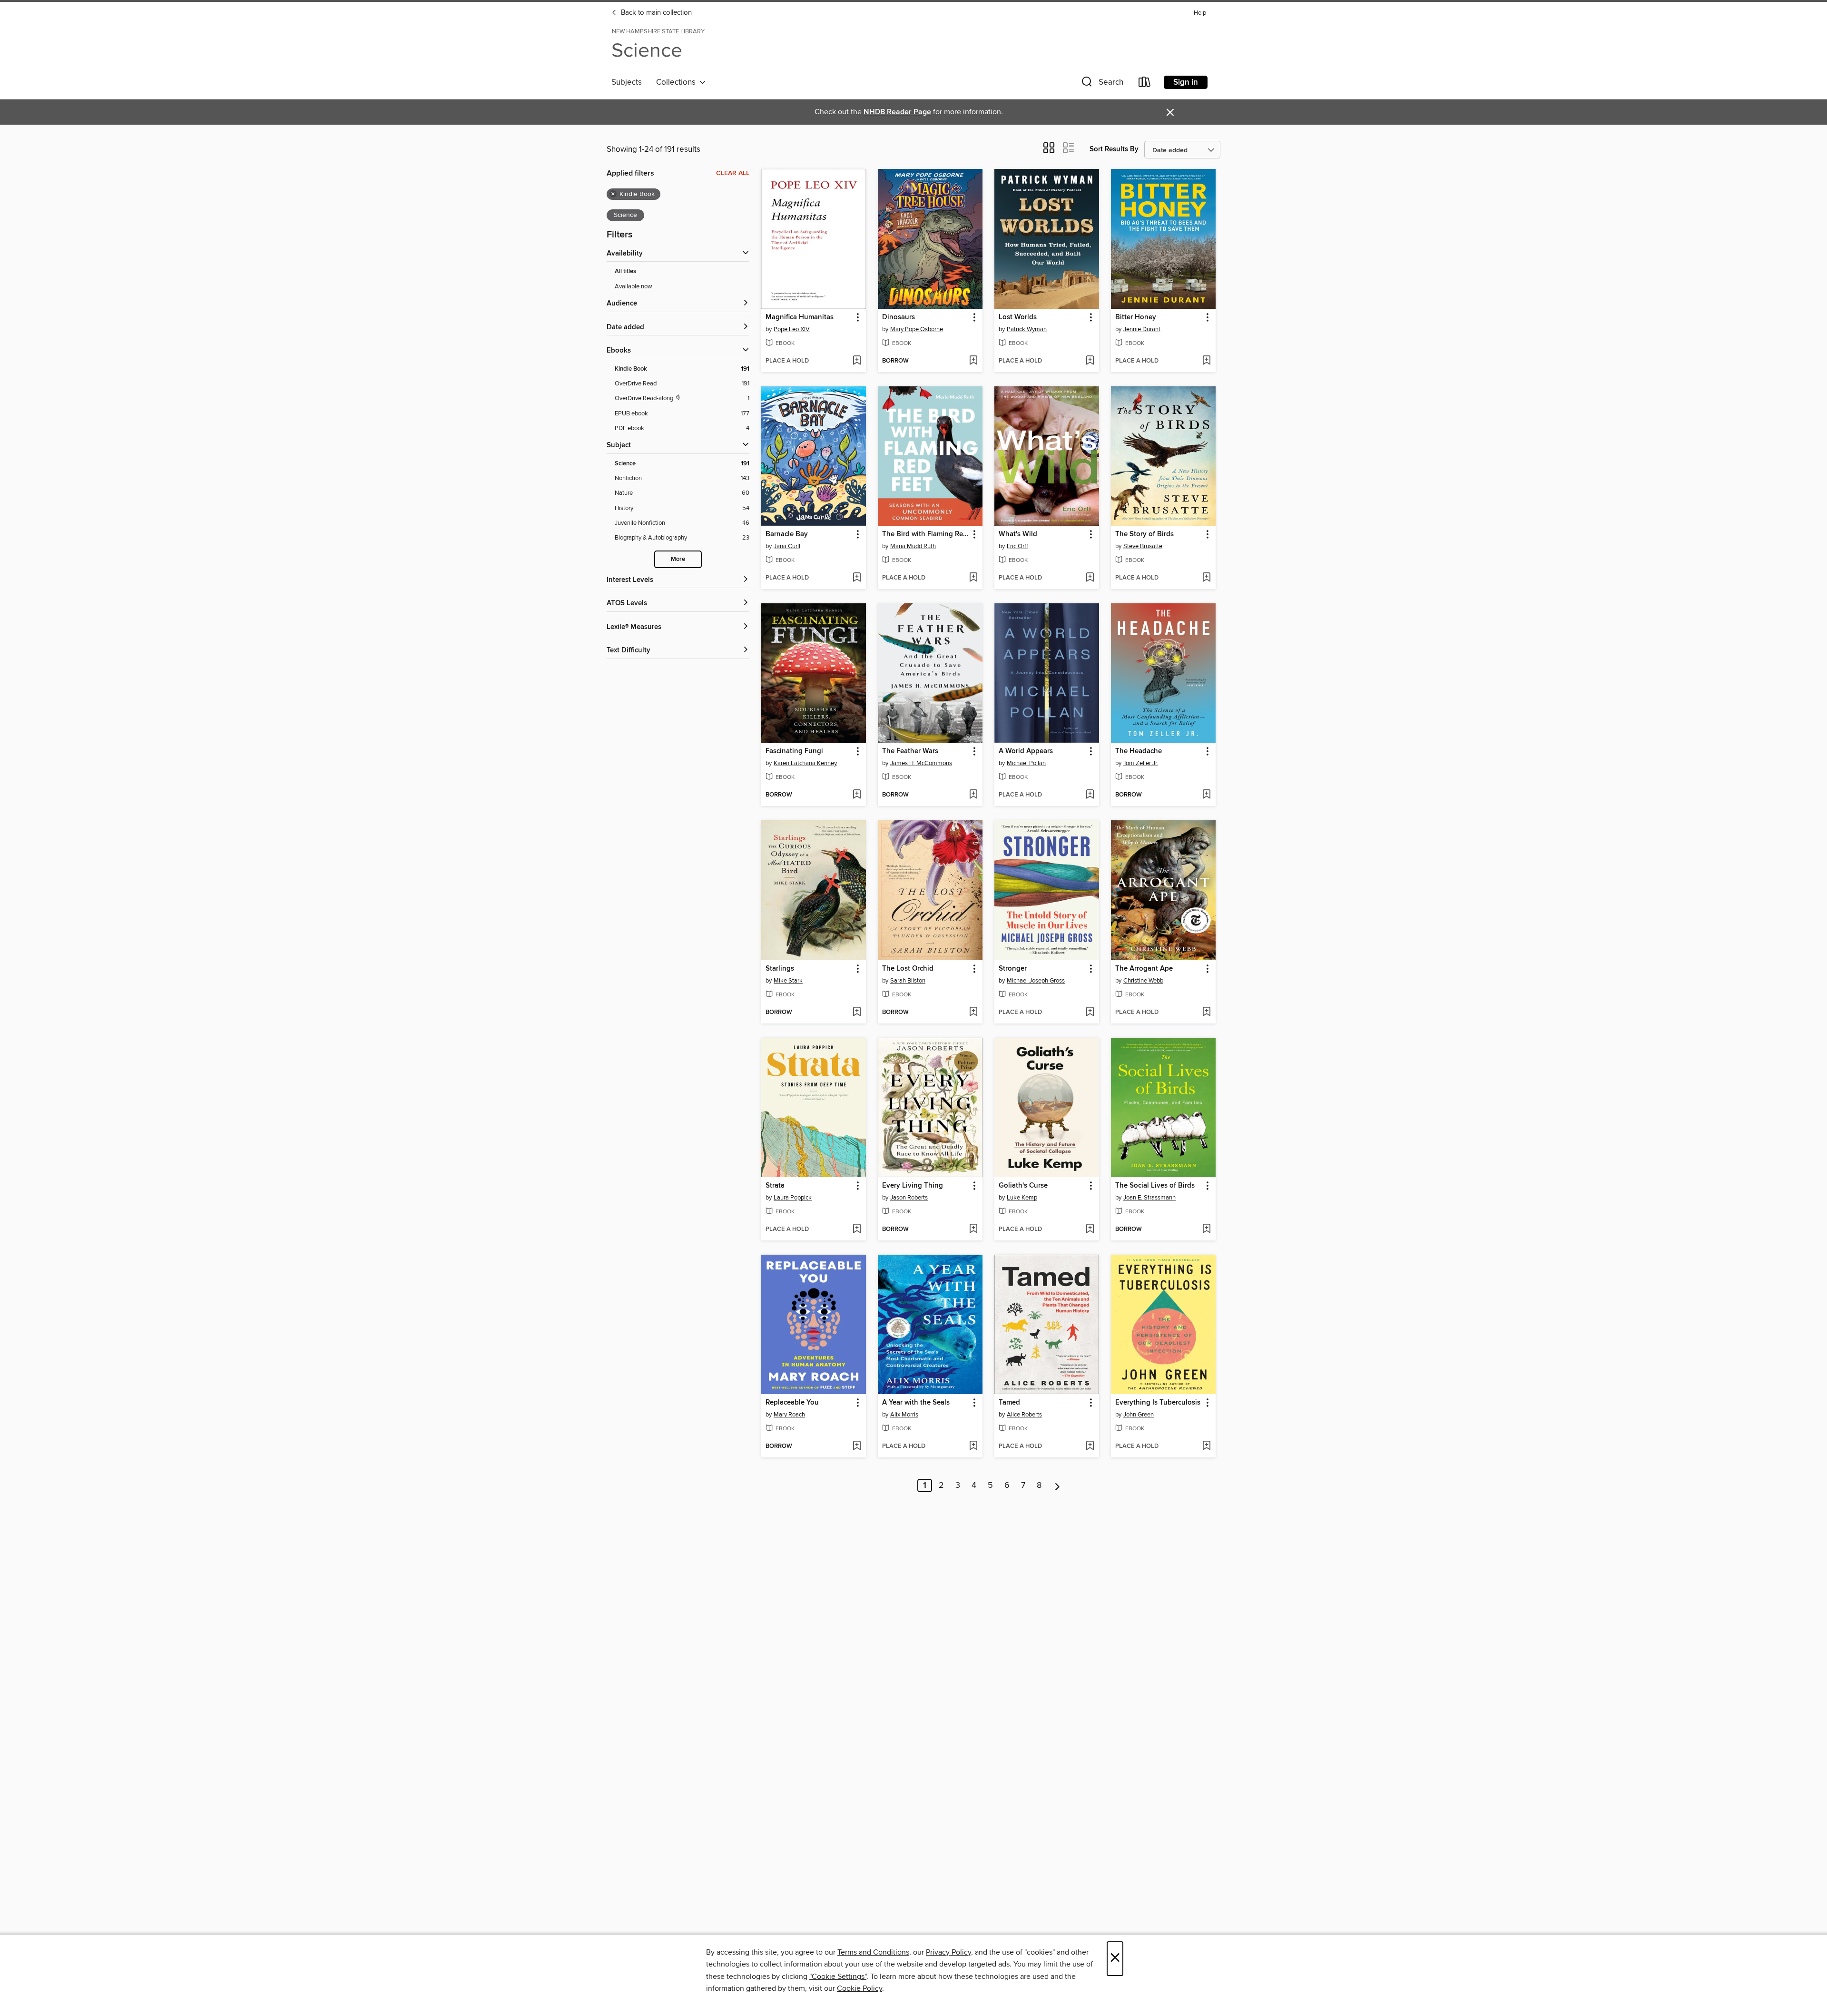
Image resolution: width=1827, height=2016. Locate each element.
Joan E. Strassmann (1149, 1198)
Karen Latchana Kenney (805, 763)
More (678, 559)
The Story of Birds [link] (1144, 534)
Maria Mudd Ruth (913, 546)
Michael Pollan (1026, 763)
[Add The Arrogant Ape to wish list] (1206, 1013)
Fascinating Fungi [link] (794, 751)
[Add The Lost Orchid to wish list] (973, 1013)
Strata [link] (775, 1186)
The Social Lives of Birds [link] (1155, 1186)
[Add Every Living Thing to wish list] (973, 1229)
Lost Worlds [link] (1018, 317)
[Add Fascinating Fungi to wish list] (857, 795)
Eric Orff (1017, 546)
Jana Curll (787, 546)
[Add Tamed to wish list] (1090, 1446)
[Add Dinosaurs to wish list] (973, 361)
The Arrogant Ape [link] (1144, 969)
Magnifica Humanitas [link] (800, 317)
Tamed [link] (1009, 1403)
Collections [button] (678, 82)
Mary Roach (789, 1415)
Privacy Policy (948, 1952)
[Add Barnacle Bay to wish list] (857, 578)
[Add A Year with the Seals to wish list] (973, 1446)
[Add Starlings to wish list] (857, 1013)
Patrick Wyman (1027, 329)
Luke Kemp (1022, 1198)
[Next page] (1057, 1485)
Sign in (1186, 82)
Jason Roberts (909, 1198)
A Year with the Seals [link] (916, 1403)
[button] (1101, 84)
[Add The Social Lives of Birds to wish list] (1206, 1229)
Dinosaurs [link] (899, 317)
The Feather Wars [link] (910, 751)
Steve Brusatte (1143, 546)
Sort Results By (1114, 149)
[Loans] (1145, 84)
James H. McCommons (921, 763)
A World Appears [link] (1026, 751)
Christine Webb (1143, 981)
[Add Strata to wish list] (857, 1229)
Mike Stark (788, 981)
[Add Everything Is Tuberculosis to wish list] (1206, 1446)
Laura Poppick (793, 1198)
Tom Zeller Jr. (1141, 763)
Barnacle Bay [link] (787, 534)
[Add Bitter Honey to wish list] (1206, 361)
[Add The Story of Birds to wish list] (1206, 578)
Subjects (627, 82)
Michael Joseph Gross (1036, 981)
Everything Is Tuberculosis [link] (1158, 1403)
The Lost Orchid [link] (908, 969)
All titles (625, 271)
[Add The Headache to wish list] (1206, 795)
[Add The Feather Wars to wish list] (973, 795)
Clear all (733, 173)
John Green (1139, 1415)
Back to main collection (655, 13)
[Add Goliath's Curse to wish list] (1090, 1229)
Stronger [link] (1013, 969)
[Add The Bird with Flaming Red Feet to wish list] (973, 578)
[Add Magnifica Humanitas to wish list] (857, 361)
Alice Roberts (1024, 1415)
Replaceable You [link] (792, 1403)
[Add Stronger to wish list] (1090, 1013)
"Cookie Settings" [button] (838, 1977)
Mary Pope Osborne (917, 329)
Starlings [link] (780, 969)
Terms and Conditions (873, 1952)
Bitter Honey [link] (1136, 317)
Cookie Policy (859, 1988)
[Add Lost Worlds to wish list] (1090, 361)
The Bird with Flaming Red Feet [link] (926, 534)
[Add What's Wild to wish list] (1090, 578)
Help (1200, 13)
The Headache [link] (1139, 751)
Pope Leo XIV (792, 329)
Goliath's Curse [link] (1023, 1186)
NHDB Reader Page (897, 112)
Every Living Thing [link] (913, 1186)
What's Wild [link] (1018, 534)
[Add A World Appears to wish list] (1090, 795)
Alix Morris (904, 1415)
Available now (634, 286)
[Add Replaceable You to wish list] (857, 1446)
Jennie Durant (1142, 329)
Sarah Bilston (908, 981)
